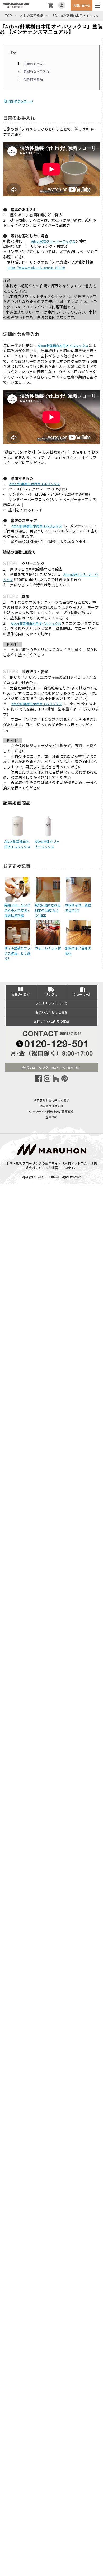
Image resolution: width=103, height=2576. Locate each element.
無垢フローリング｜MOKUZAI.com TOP (52, 1067)
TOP (9, 15)
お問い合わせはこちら (52, 1012)
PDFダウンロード (21, 101)
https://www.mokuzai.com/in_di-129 (36, 267)
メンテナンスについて (52, 1003)
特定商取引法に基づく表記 (51, 1100)
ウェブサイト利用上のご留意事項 (51, 1112)
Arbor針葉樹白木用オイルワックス (63, 345)
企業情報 (51, 1117)
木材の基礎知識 (32, 15)
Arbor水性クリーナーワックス (53, 241)
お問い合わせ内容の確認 (51, 1021)
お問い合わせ (82, 5)
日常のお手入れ (35, 64)
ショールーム (82, 994)
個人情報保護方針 (51, 1106)
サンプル (51, 994)
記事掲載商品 (33, 79)
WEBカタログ (21, 994)
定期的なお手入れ (36, 71)
